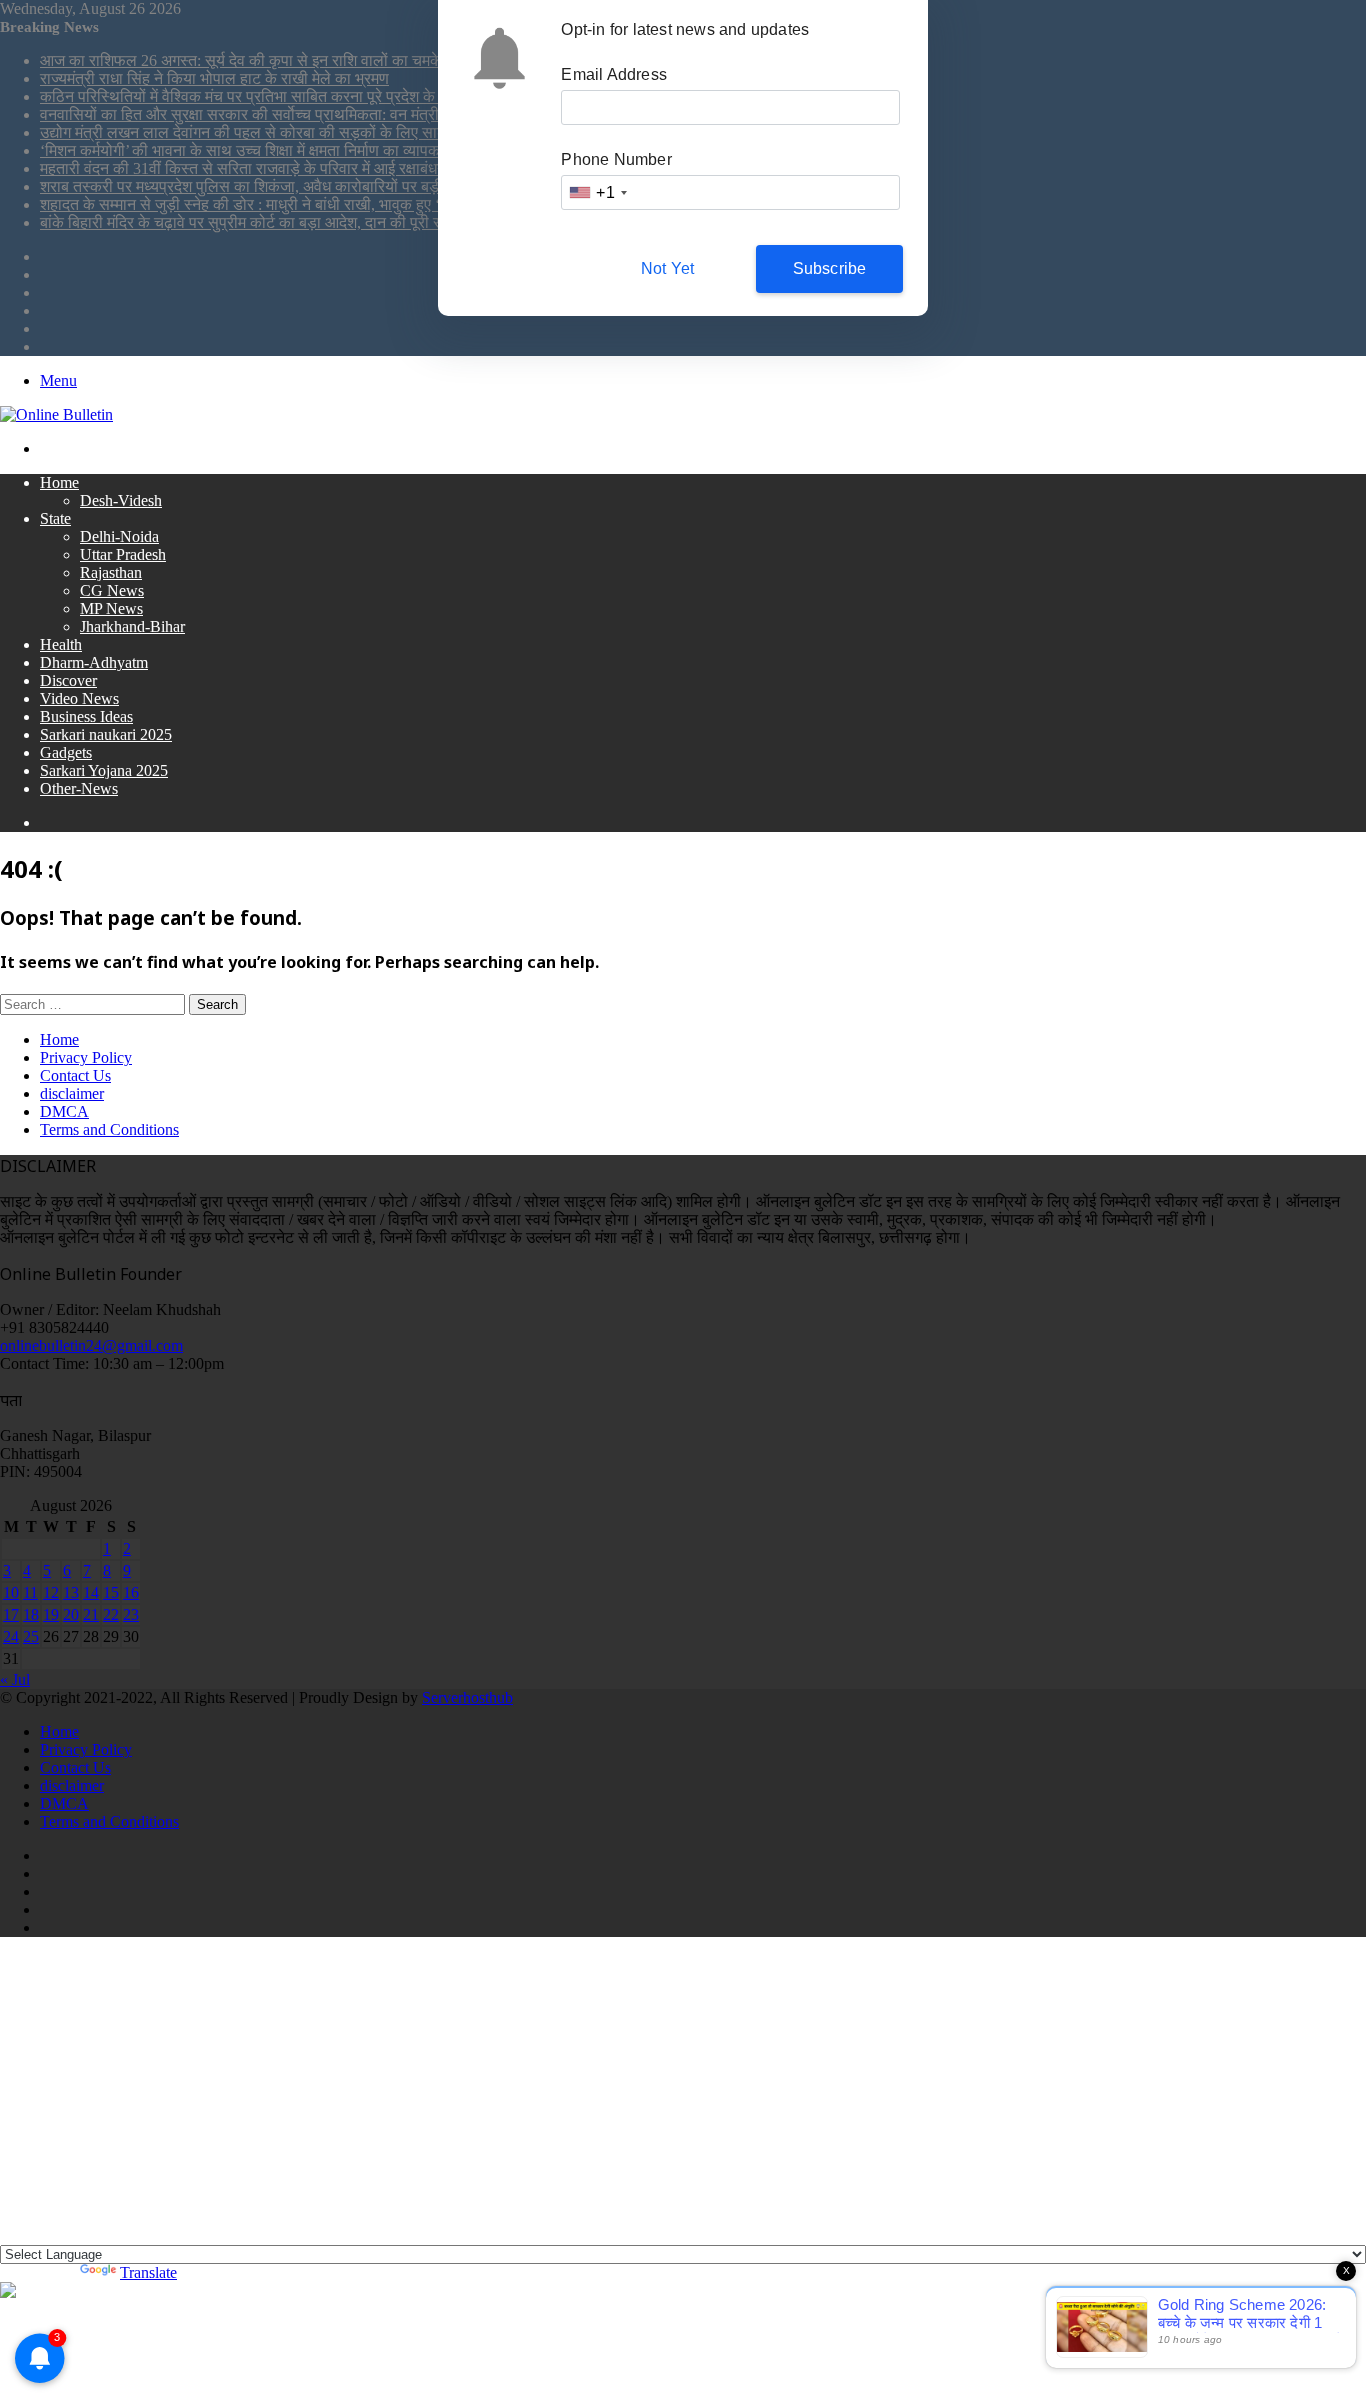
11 (30, 1592)
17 (11, 1614)
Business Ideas (86, 716)
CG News (112, 590)
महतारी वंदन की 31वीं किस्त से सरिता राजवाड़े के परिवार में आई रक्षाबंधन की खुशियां (274, 168)
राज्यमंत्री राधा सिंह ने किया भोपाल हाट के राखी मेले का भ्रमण (214, 78)
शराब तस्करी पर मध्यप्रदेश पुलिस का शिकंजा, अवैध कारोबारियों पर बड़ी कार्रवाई (264, 186)
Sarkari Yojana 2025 (104, 770)
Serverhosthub (467, 1697)
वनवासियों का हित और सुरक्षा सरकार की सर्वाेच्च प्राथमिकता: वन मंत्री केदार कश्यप (277, 114)
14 (91, 1592)
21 (91, 1614)
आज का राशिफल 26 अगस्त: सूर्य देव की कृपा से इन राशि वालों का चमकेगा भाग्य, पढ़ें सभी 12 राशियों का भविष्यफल (360, 60)
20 (71, 1614)
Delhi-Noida (119, 536)
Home (59, 482)
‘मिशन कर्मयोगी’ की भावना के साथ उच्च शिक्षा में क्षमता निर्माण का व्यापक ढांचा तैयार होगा (286, 150)
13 (71, 1592)
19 (51, 1614)
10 (11, 1592)
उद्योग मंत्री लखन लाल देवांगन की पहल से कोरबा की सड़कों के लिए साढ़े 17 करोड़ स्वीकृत (294, 132)
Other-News (79, 788)
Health (61, 644)
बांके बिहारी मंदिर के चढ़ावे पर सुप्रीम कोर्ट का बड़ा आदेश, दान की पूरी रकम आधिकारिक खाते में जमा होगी (333, 222)
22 (111, 1614)
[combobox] (597, 192)
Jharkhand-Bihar (132, 626)
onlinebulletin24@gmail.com (91, 1345)
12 (51, 1592)
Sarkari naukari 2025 (106, 734)
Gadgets (66, 752)
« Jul (15, 1679)
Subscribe (830, 268)
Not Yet (667, 268)
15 (111, 1592)
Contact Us (75, 1075)
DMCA (64, 1111)
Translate (148, 2272)
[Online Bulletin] (56, 414)
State (55, 518)
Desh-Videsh (121, 500)
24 (11, 1636)
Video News (79, 698)
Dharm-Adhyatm (94, 662)
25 (31, 1636)
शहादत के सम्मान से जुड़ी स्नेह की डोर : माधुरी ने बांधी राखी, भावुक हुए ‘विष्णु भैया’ (268, 204)
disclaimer (72, 1093)
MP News (111, 608)
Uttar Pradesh (123, 554)
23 (131, 1614)
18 (31, 1614)
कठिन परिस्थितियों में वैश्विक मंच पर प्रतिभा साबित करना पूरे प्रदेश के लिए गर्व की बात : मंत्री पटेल (319, 96)
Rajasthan (111, 572)
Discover (68, 680)
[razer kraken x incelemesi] (683, 2290)
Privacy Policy (86, 1057)
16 (131, 1592)
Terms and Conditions (109, 1129)
